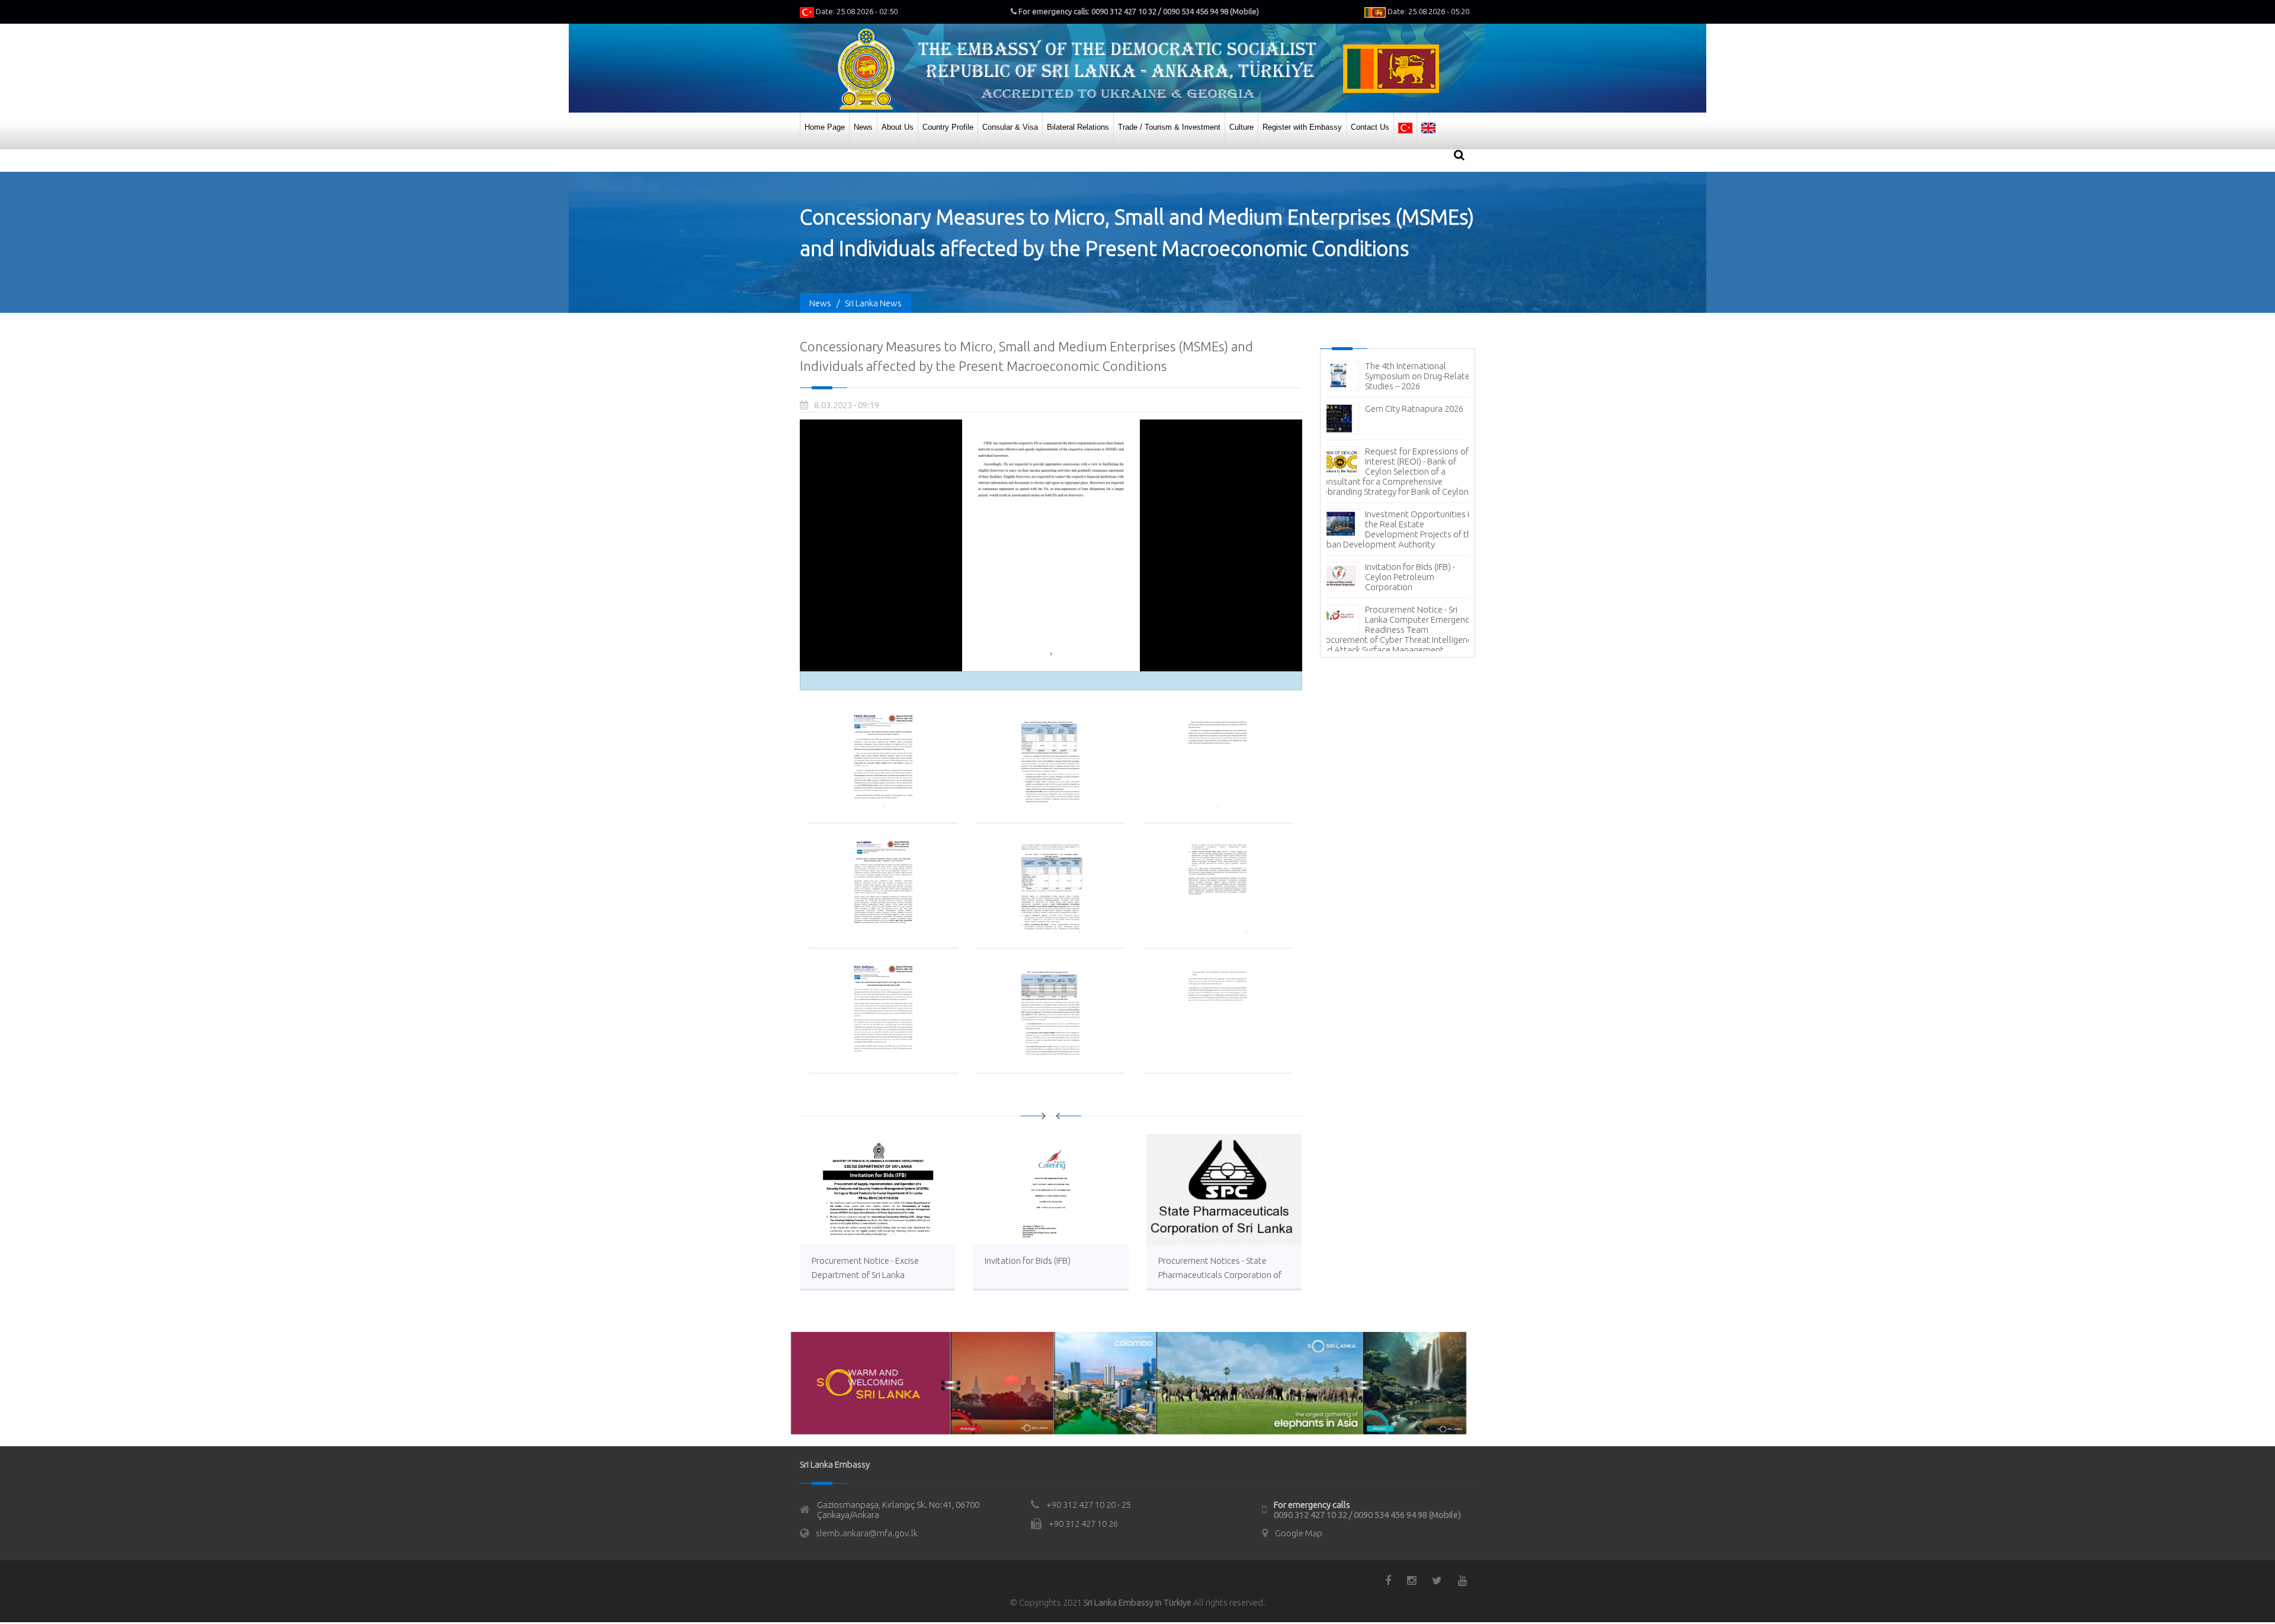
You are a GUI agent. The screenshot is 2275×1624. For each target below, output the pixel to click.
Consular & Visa (1010, 127)
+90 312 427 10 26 (1083, 1524)
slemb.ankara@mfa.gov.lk (867, 1533)
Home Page (825, 127)
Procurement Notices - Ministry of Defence (1408, 497)
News (863, 127)
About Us (898, 127)
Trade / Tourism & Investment (1169, 127)
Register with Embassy (1302, 127)
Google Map (1299, 1533)
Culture (1241, 127)
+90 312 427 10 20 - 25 (1089, 1505)
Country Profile (948, 127)
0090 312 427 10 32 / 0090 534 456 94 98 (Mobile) (1367, 1515)
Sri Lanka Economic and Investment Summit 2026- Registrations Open (1414, 376)
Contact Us (1370, 127)
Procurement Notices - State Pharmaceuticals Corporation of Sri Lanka (1220, 1275)
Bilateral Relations (1078, 127)
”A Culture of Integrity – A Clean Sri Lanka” (1413, 539)
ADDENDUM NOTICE (1405, 619)
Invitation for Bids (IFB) (1028, 1261)
